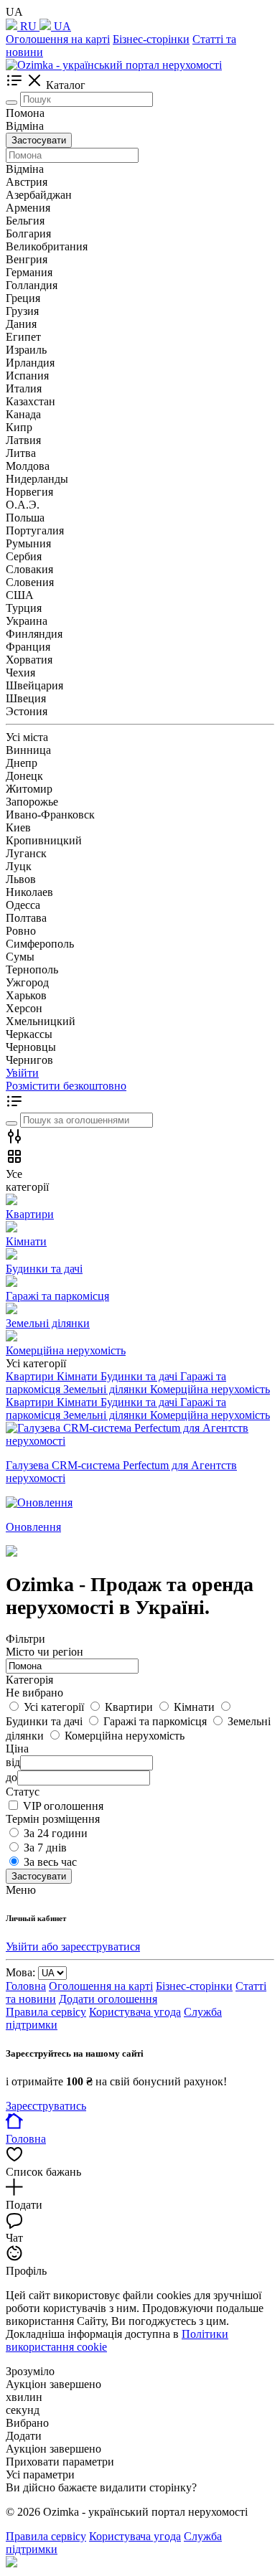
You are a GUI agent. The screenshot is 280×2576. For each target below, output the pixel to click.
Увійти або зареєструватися (73, 1947)
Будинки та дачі (140, 1402)
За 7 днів (45, 1848)
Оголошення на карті (58, 39)
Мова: (20, 1972)
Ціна (17, 1749)
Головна (26, 1986)
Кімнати (79, 1402)
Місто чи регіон (45, 1652)
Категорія (29, 1680)
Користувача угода (135, 2012)
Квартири (31, 1402)
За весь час (50, 1862)
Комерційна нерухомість (210, 1415)
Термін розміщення (53, 1819)
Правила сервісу (46, 2012)
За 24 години (56, 1833)
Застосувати (39, 140)
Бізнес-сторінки (151, 39)
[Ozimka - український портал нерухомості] (114, 65)
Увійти (22, 1073)
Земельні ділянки (107, 1415)
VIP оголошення (63, 1806)
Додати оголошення (108, 1999)
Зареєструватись (46, 2106)
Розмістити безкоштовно (66, 1086)
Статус (23, 1792)
